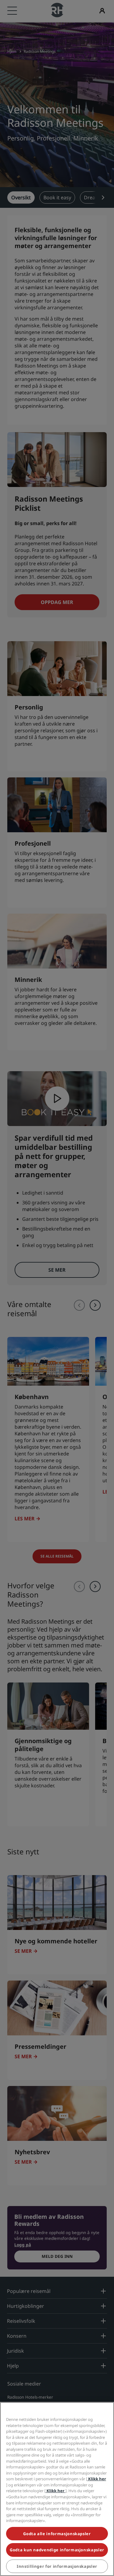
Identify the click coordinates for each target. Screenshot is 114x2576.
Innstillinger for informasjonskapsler (57, 2566)
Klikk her (97, 2479)
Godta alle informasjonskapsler (57, 2534)
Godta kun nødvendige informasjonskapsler (57, 2550)
